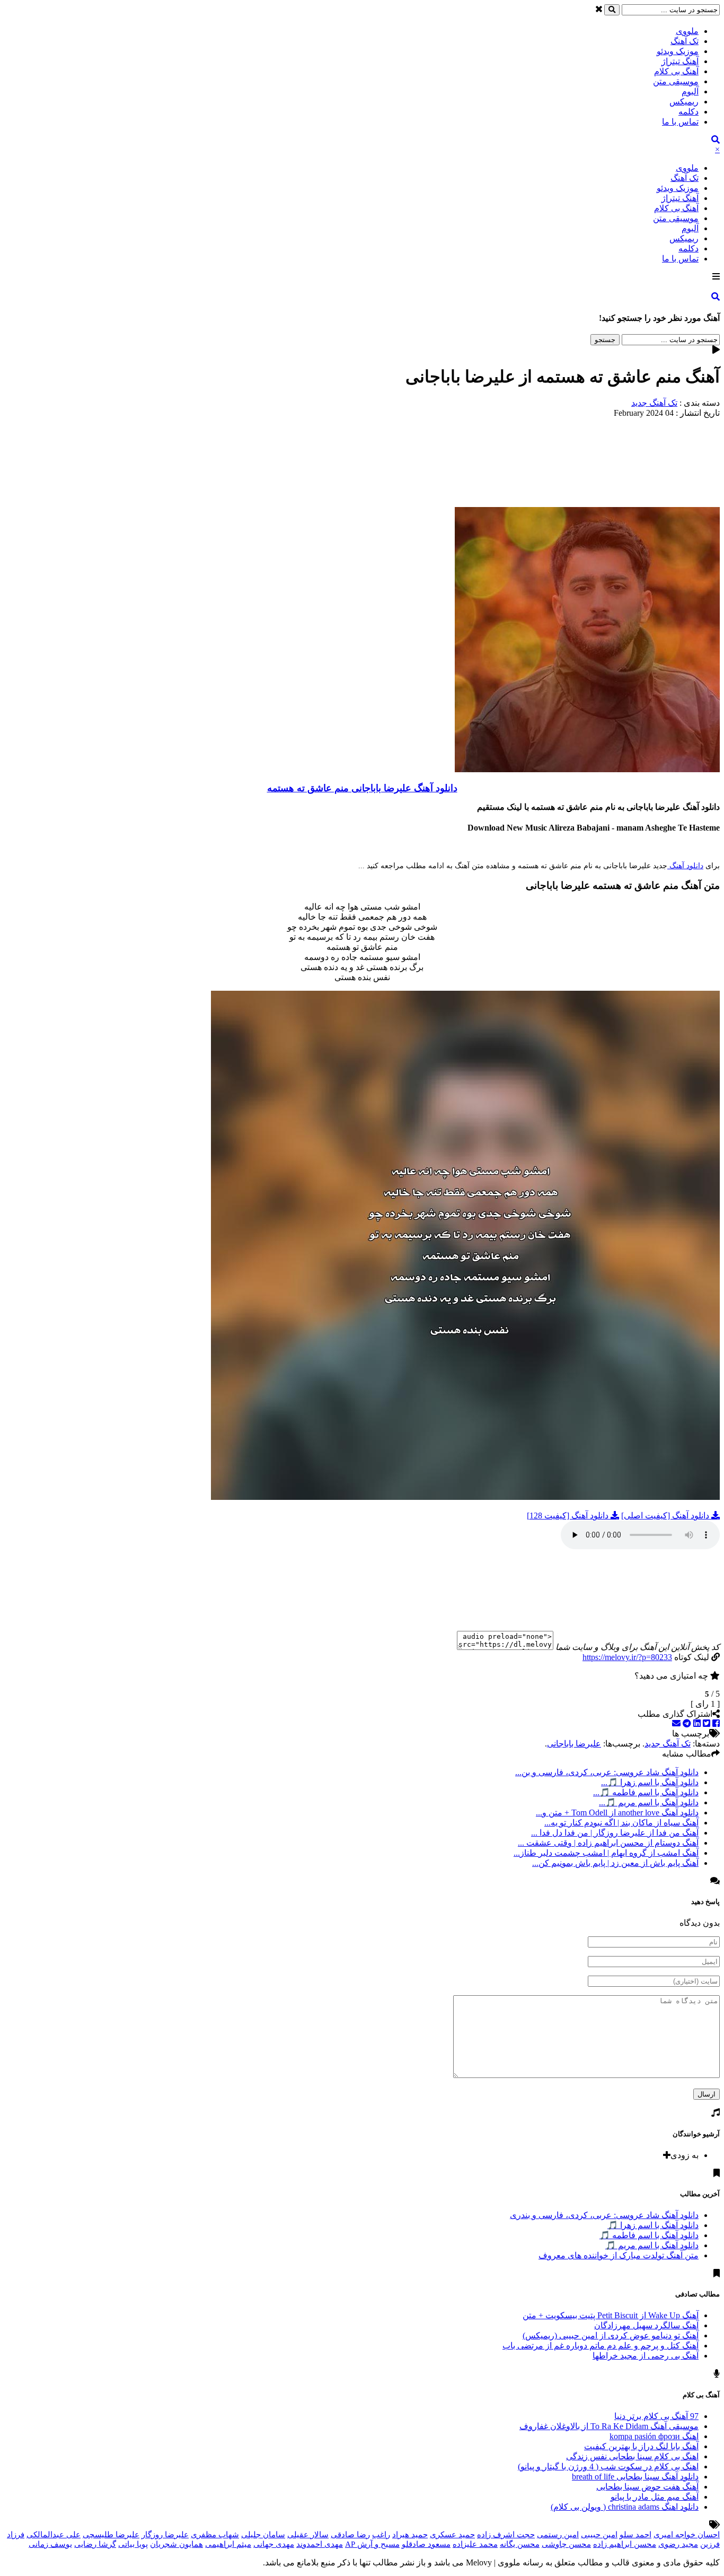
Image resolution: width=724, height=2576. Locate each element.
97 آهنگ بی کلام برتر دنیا (656, 2416)
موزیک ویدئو (678, 51)
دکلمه (688, 112)
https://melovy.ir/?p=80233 (627, 1657)
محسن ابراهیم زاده (625, 2544)
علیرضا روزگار (165, 2535)
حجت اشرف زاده (506, 2535)
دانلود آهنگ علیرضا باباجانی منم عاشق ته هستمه (362, 788)
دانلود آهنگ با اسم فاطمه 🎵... (646, 1792)
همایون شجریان (176, 2544)
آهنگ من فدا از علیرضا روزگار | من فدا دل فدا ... (615, 1833)
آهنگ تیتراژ (680, 61)
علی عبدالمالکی (54, 2535)
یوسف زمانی (50, 2544)
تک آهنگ (685, 41)
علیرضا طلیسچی (111, 2535)
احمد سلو (635, 2535)
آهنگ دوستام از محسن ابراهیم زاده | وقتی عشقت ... (608, 1843)
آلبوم (690, 91)
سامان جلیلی (263, 2535)
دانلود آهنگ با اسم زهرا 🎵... (650, 1782)
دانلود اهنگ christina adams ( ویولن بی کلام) (625, 2507)
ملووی (687, 31)
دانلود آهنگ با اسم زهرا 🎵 (653, 2225)
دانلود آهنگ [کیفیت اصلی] (666, 1516)
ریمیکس (684, 102)
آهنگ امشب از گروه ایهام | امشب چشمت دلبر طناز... (606, 1853)
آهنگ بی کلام (676, 71)
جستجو (605, 340)
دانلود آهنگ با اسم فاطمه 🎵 (649, 2235)
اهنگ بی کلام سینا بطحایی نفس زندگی (632, 2456)
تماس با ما (680, 122)
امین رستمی (558, 2535)
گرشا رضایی (95, 2544)
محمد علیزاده (475, 2544)
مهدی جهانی (274, 2544)
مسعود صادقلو (426, 2544)
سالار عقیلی (308, 2535)
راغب (381, 2535)
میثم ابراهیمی (228, 2544)
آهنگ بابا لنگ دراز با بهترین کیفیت (641, 2446)
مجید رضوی (678, 2544)
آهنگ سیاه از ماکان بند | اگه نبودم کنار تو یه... (621, 1823)
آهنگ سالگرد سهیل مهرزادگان (646, 2325)
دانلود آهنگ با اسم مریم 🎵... (649, 1802)
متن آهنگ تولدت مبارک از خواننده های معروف (619, 2255)
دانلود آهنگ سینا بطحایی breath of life (635, 2477)
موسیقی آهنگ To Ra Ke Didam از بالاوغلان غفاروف (609, 2426)
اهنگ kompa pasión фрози (654, 2436)
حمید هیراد (410, 2535)
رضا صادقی (350, 2535)
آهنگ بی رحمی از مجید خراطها (646, 2356)
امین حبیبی (599, 2535)
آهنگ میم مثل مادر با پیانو (655, 2497)
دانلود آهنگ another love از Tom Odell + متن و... (617, 1813)
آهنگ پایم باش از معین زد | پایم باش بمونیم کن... (615, 1863)
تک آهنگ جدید (654, 403)
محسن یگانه (520, 2544)
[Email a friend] (676, 1723)
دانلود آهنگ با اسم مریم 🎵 (652, 2245)
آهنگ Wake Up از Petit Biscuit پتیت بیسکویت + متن (611, 2315)
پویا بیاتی (133, 2544)
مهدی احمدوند (320, 2544)
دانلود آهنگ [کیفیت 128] (569, 1516)
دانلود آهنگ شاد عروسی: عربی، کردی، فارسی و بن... (607, 1772)
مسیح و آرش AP (372, 2544)
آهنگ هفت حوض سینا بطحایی (647, 2487)
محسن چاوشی (566, 2544)
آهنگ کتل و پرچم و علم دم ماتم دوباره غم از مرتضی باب (601, 2346)
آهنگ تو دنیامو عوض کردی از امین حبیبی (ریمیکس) (611, 2335)
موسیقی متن (676, 81)
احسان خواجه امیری (687, 2535)
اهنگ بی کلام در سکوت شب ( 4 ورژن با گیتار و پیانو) (608, 2466)
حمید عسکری (452, 2535)
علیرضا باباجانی (574, 1744)
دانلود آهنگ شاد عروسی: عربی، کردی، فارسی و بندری (604, 2215)
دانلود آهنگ (685, 866)
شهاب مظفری (215, 2535)
